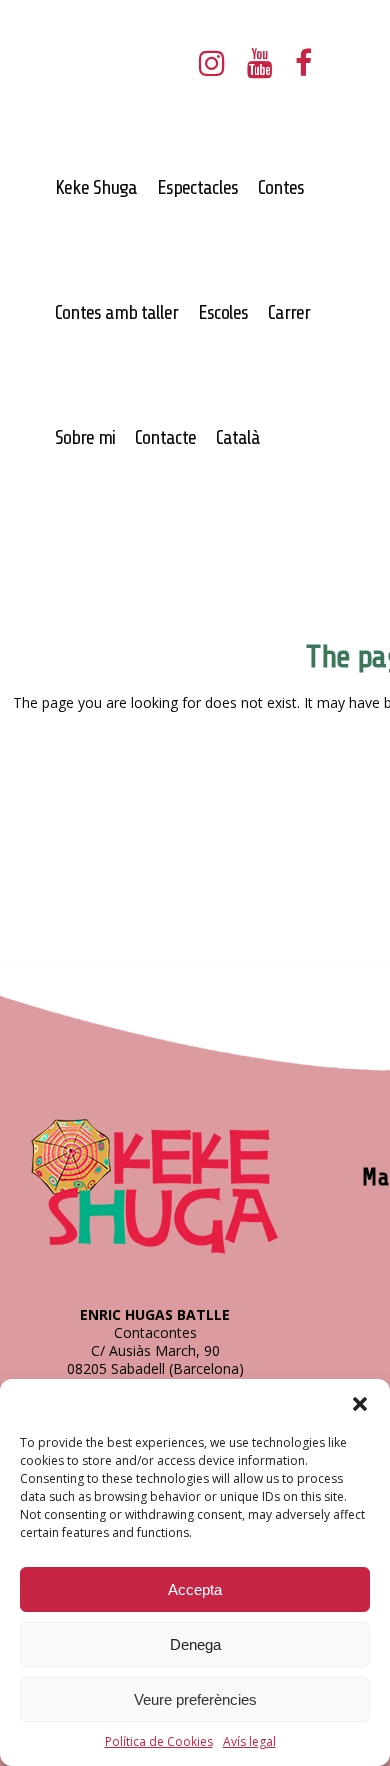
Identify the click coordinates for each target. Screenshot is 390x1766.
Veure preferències (195, 1699)
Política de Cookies (159, 1741)
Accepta (195, 1589)
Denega (195, 1644)
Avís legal (249, 1741)
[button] (360, 1404)
